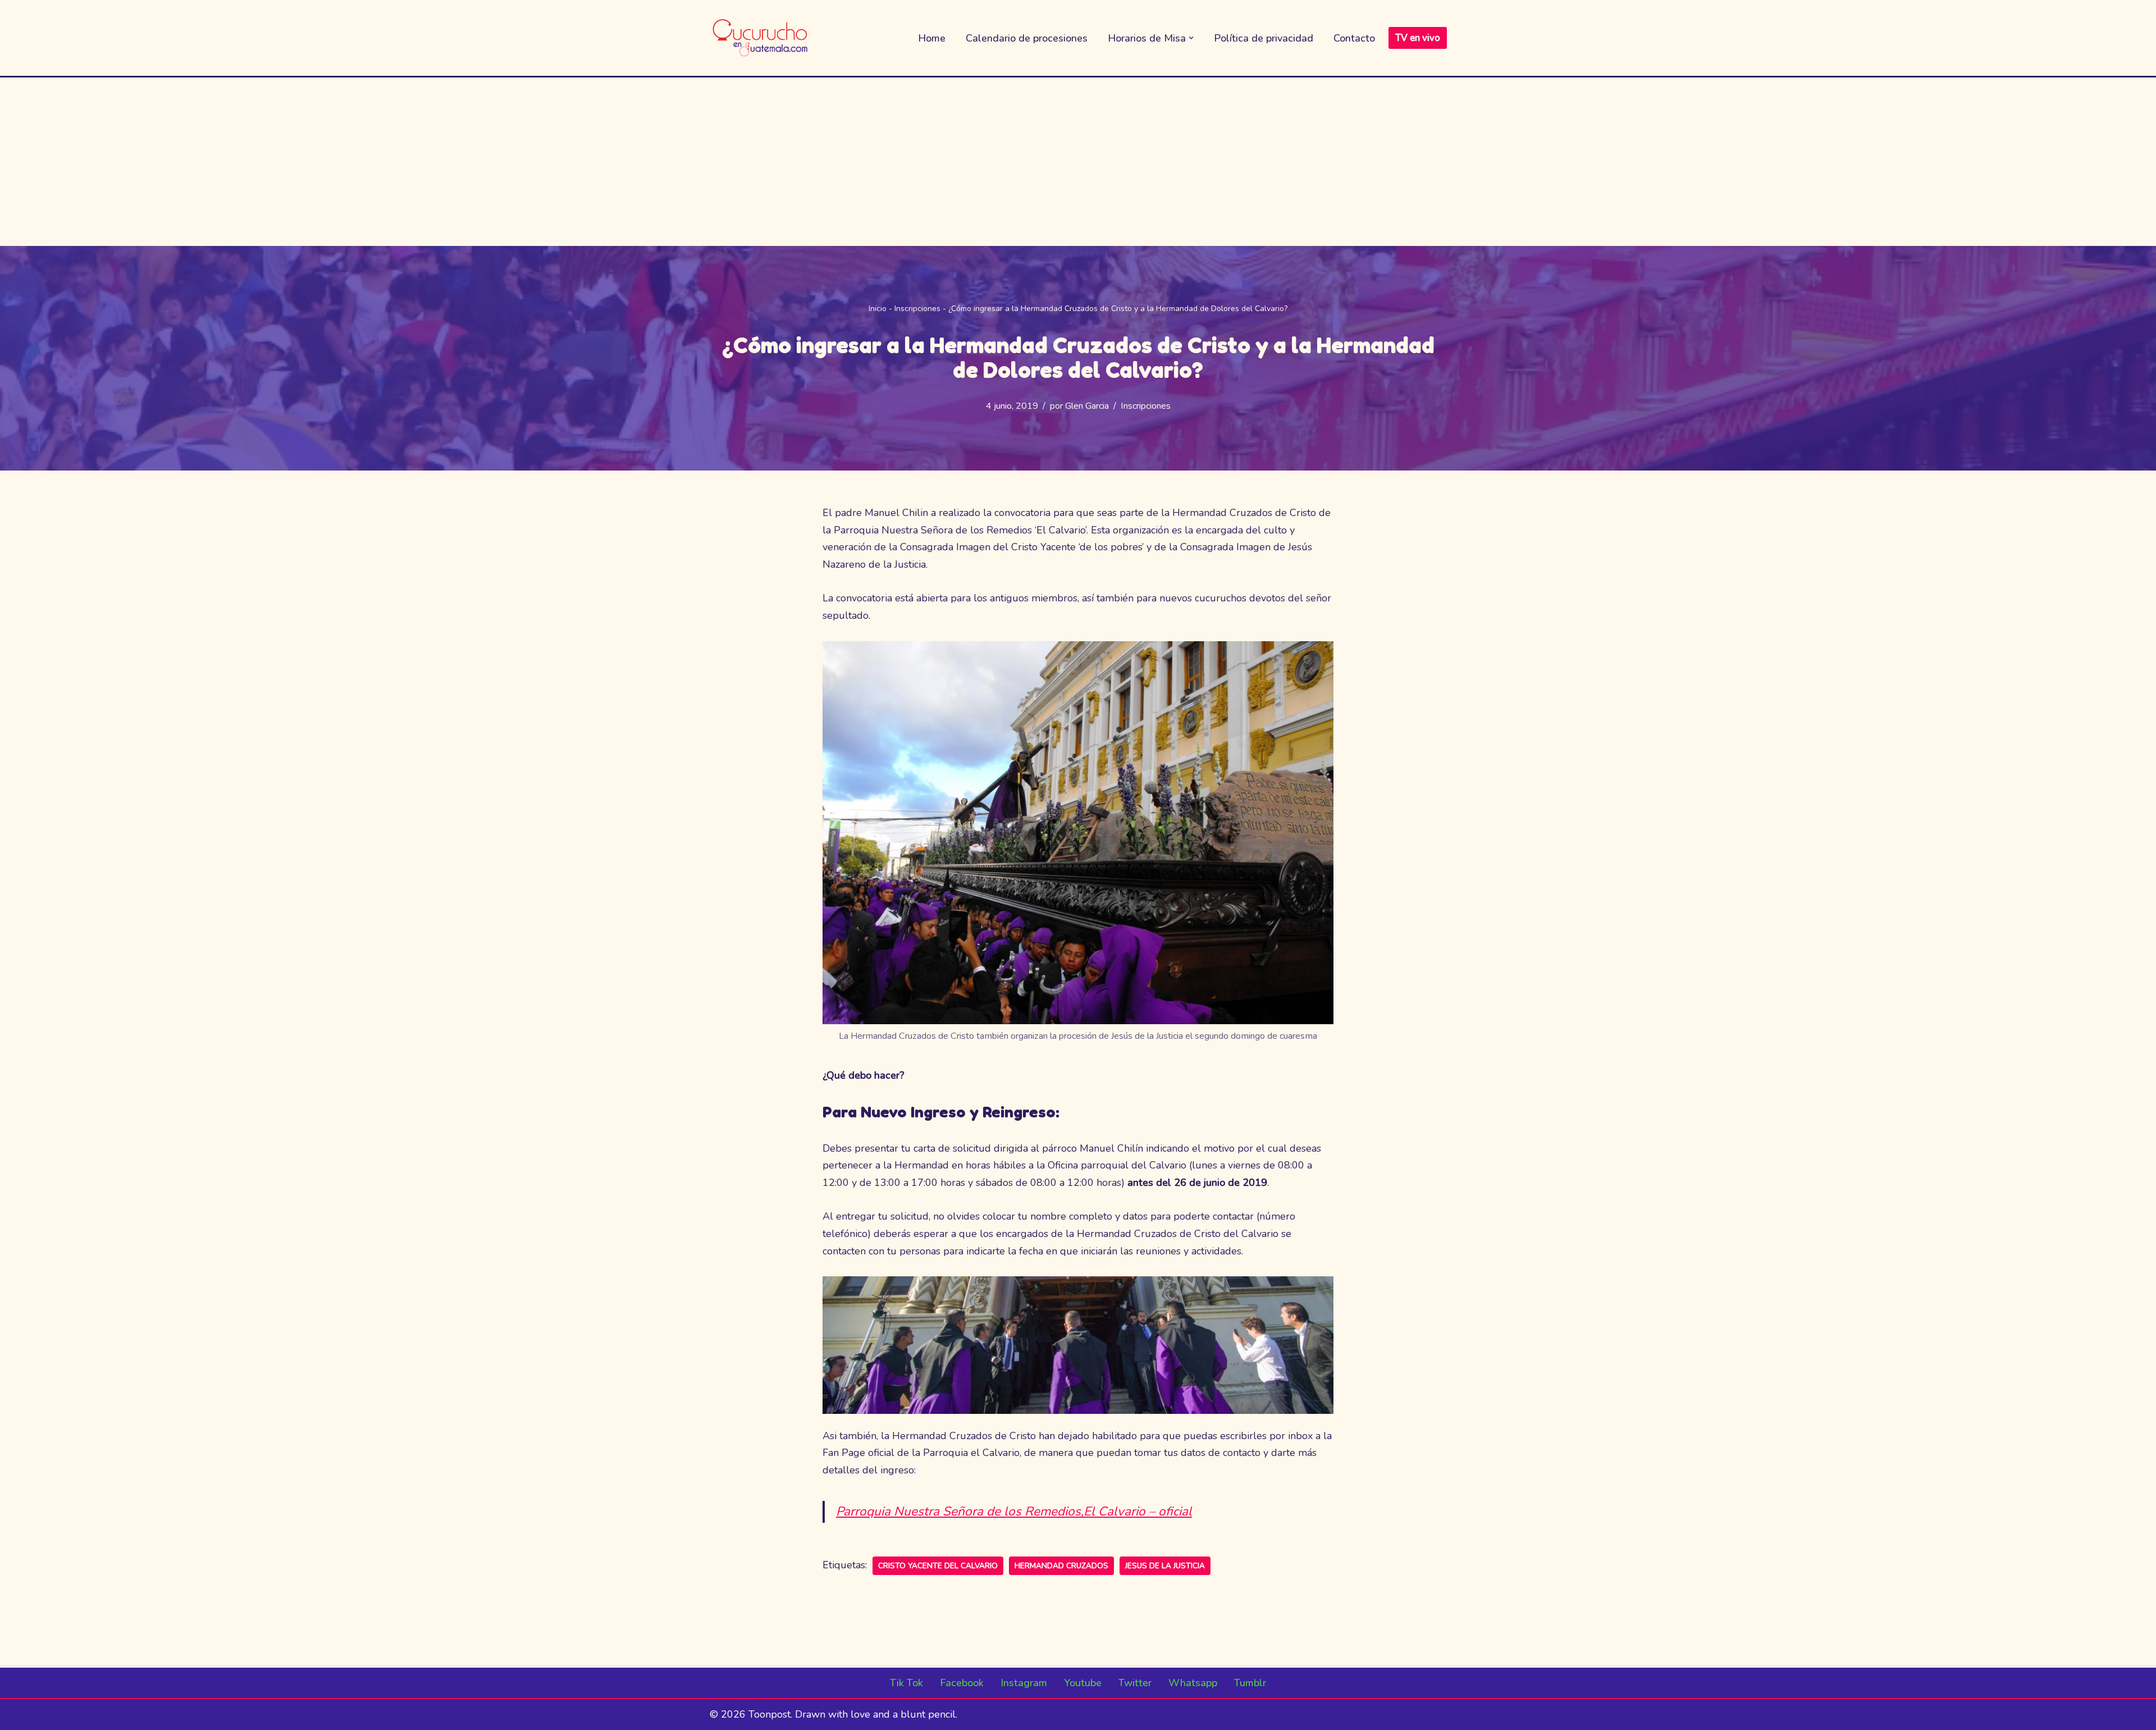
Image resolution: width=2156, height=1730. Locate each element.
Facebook (962, 1683)
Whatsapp (1193, 1683)
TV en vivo (1418, 38)
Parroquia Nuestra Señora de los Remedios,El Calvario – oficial (1014, 1511)
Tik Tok (906, 1683)
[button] (1191, 38)
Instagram (1024, 1683)
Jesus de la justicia (1165, 1566)
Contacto (1354, 38)
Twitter (1135, 1683)
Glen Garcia (1087, 406)
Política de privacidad (1264, 38)
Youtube (1083, 1683)
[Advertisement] (1078, 162)
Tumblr (1250, 1683)
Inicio (878, 309)
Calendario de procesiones (1027, 38)
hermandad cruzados (1061, 1566)
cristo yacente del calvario (938, 1566)
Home (932, 38)
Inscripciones (917, 309)
